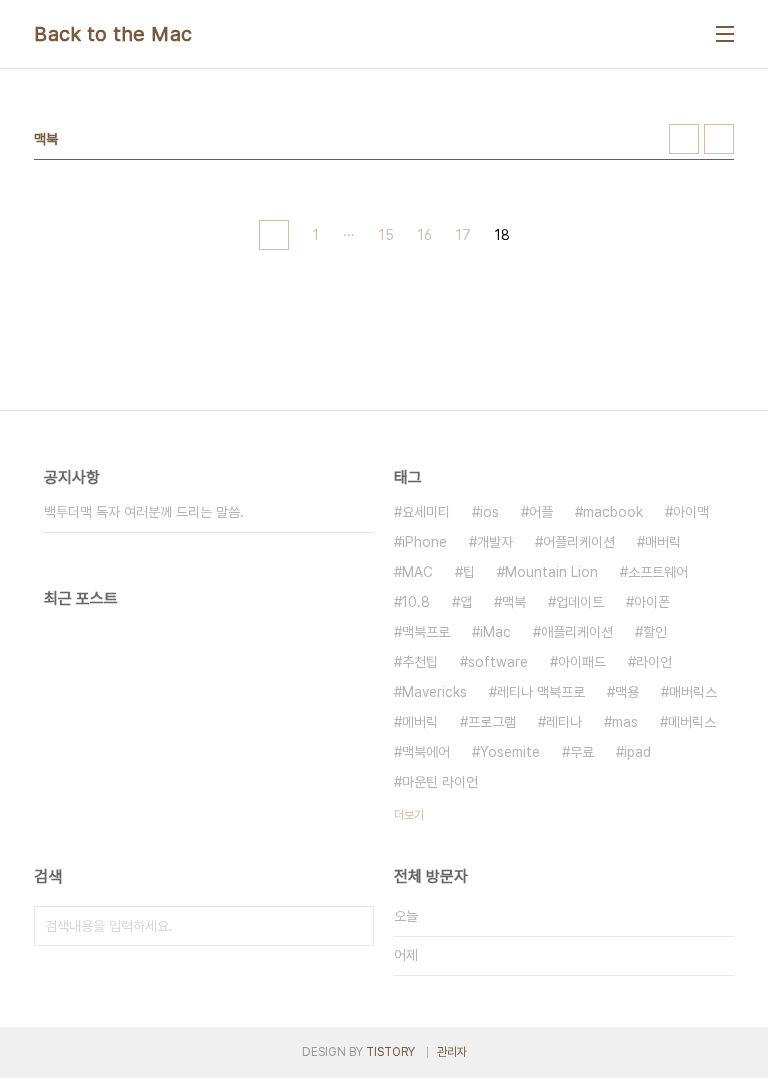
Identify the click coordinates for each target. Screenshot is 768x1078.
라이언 (654, 662)
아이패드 (582, 662)
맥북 (514, 602)
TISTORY (390, 1052)
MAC (417, 572)
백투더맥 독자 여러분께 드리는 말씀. (144, 512)
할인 (655, 632)
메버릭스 (692, 722)
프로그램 (492, 722)
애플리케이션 (577, 632)
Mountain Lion (551, 572)
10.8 (416, 602)
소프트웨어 (658, 572)
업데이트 (580, 602)
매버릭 (663, 542)
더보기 (409, 815)
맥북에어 (426, 752)
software (498, 662)
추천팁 (420, 662)
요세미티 (426, 512)
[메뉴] (725, 34)
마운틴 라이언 (440, 782)
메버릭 (420, 722)
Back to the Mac (113, 34)
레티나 (564, 722)
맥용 (627, 692)
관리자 (452, 1052)
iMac (495, 632)
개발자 (495, 542)
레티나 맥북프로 (541, 692)
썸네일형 (684, 139)
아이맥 (691, 512)
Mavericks (434, 692)
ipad (637, 752)
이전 (274, 235)
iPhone (424, 542)
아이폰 (652, 602)
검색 (354, 926)
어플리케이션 (579, 542)
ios (489, 512)
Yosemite (510, 752)
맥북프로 (426, 632)
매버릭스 (693, 692)
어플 (541, 512)
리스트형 (719, 139)
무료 (582, 752)
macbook (613, 512)
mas (625, 722)
